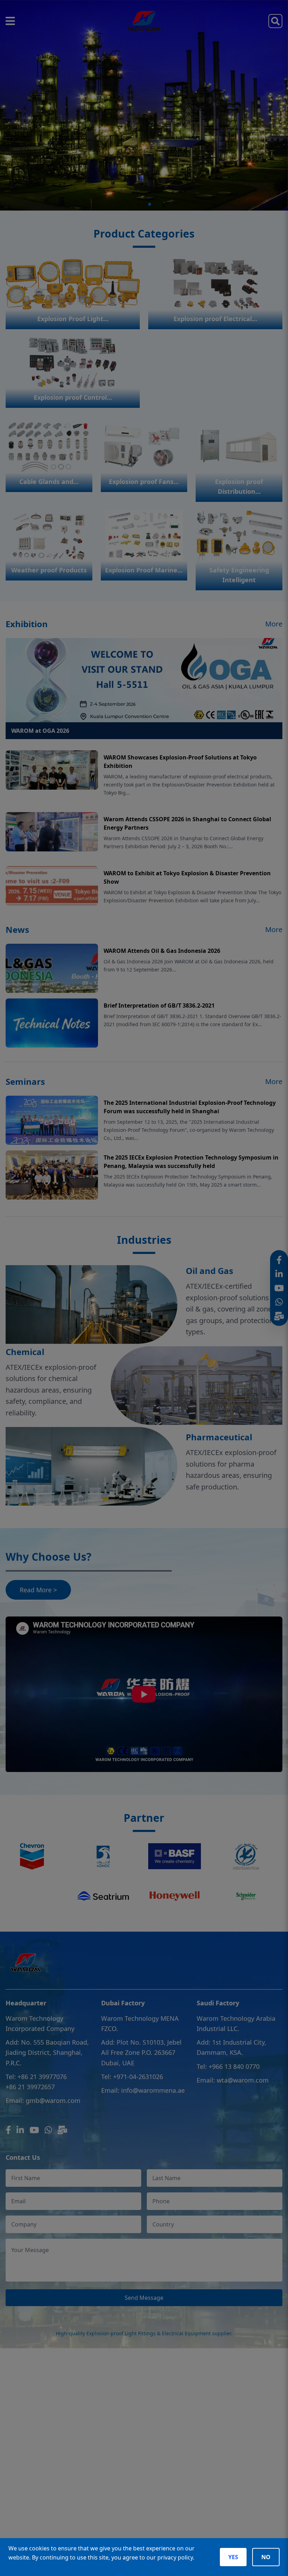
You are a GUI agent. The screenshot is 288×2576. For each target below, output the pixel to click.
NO (266, 2557)
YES (233, 2557)
